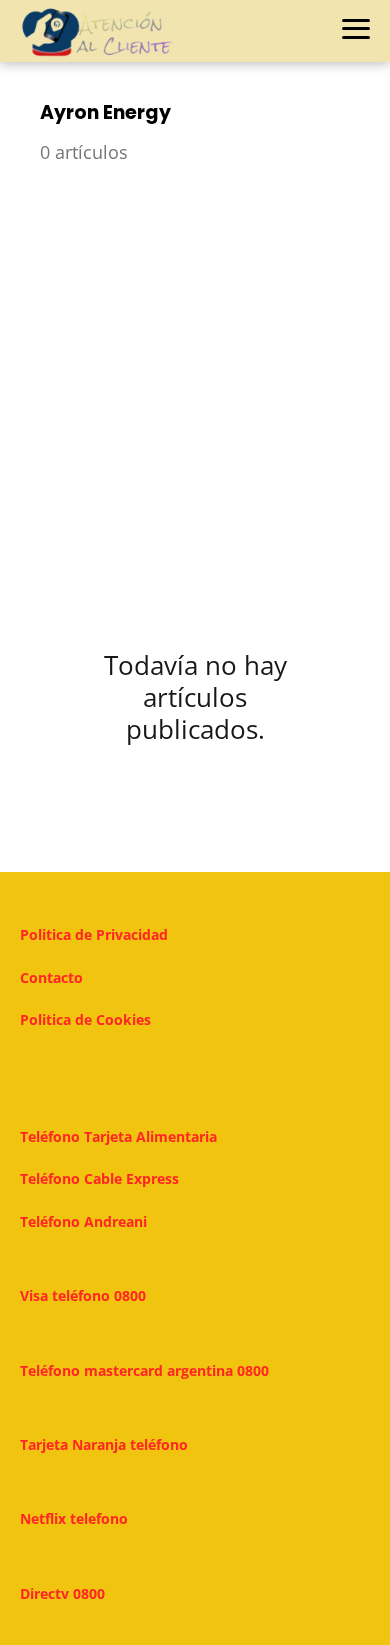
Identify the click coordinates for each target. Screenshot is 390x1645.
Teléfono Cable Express (99, 1178)
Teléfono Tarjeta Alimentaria (118, 1136)
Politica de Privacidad (94, 934)
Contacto (51, 977)
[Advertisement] (195, 393)
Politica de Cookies (85, 1019)
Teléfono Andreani (83, 1221)
